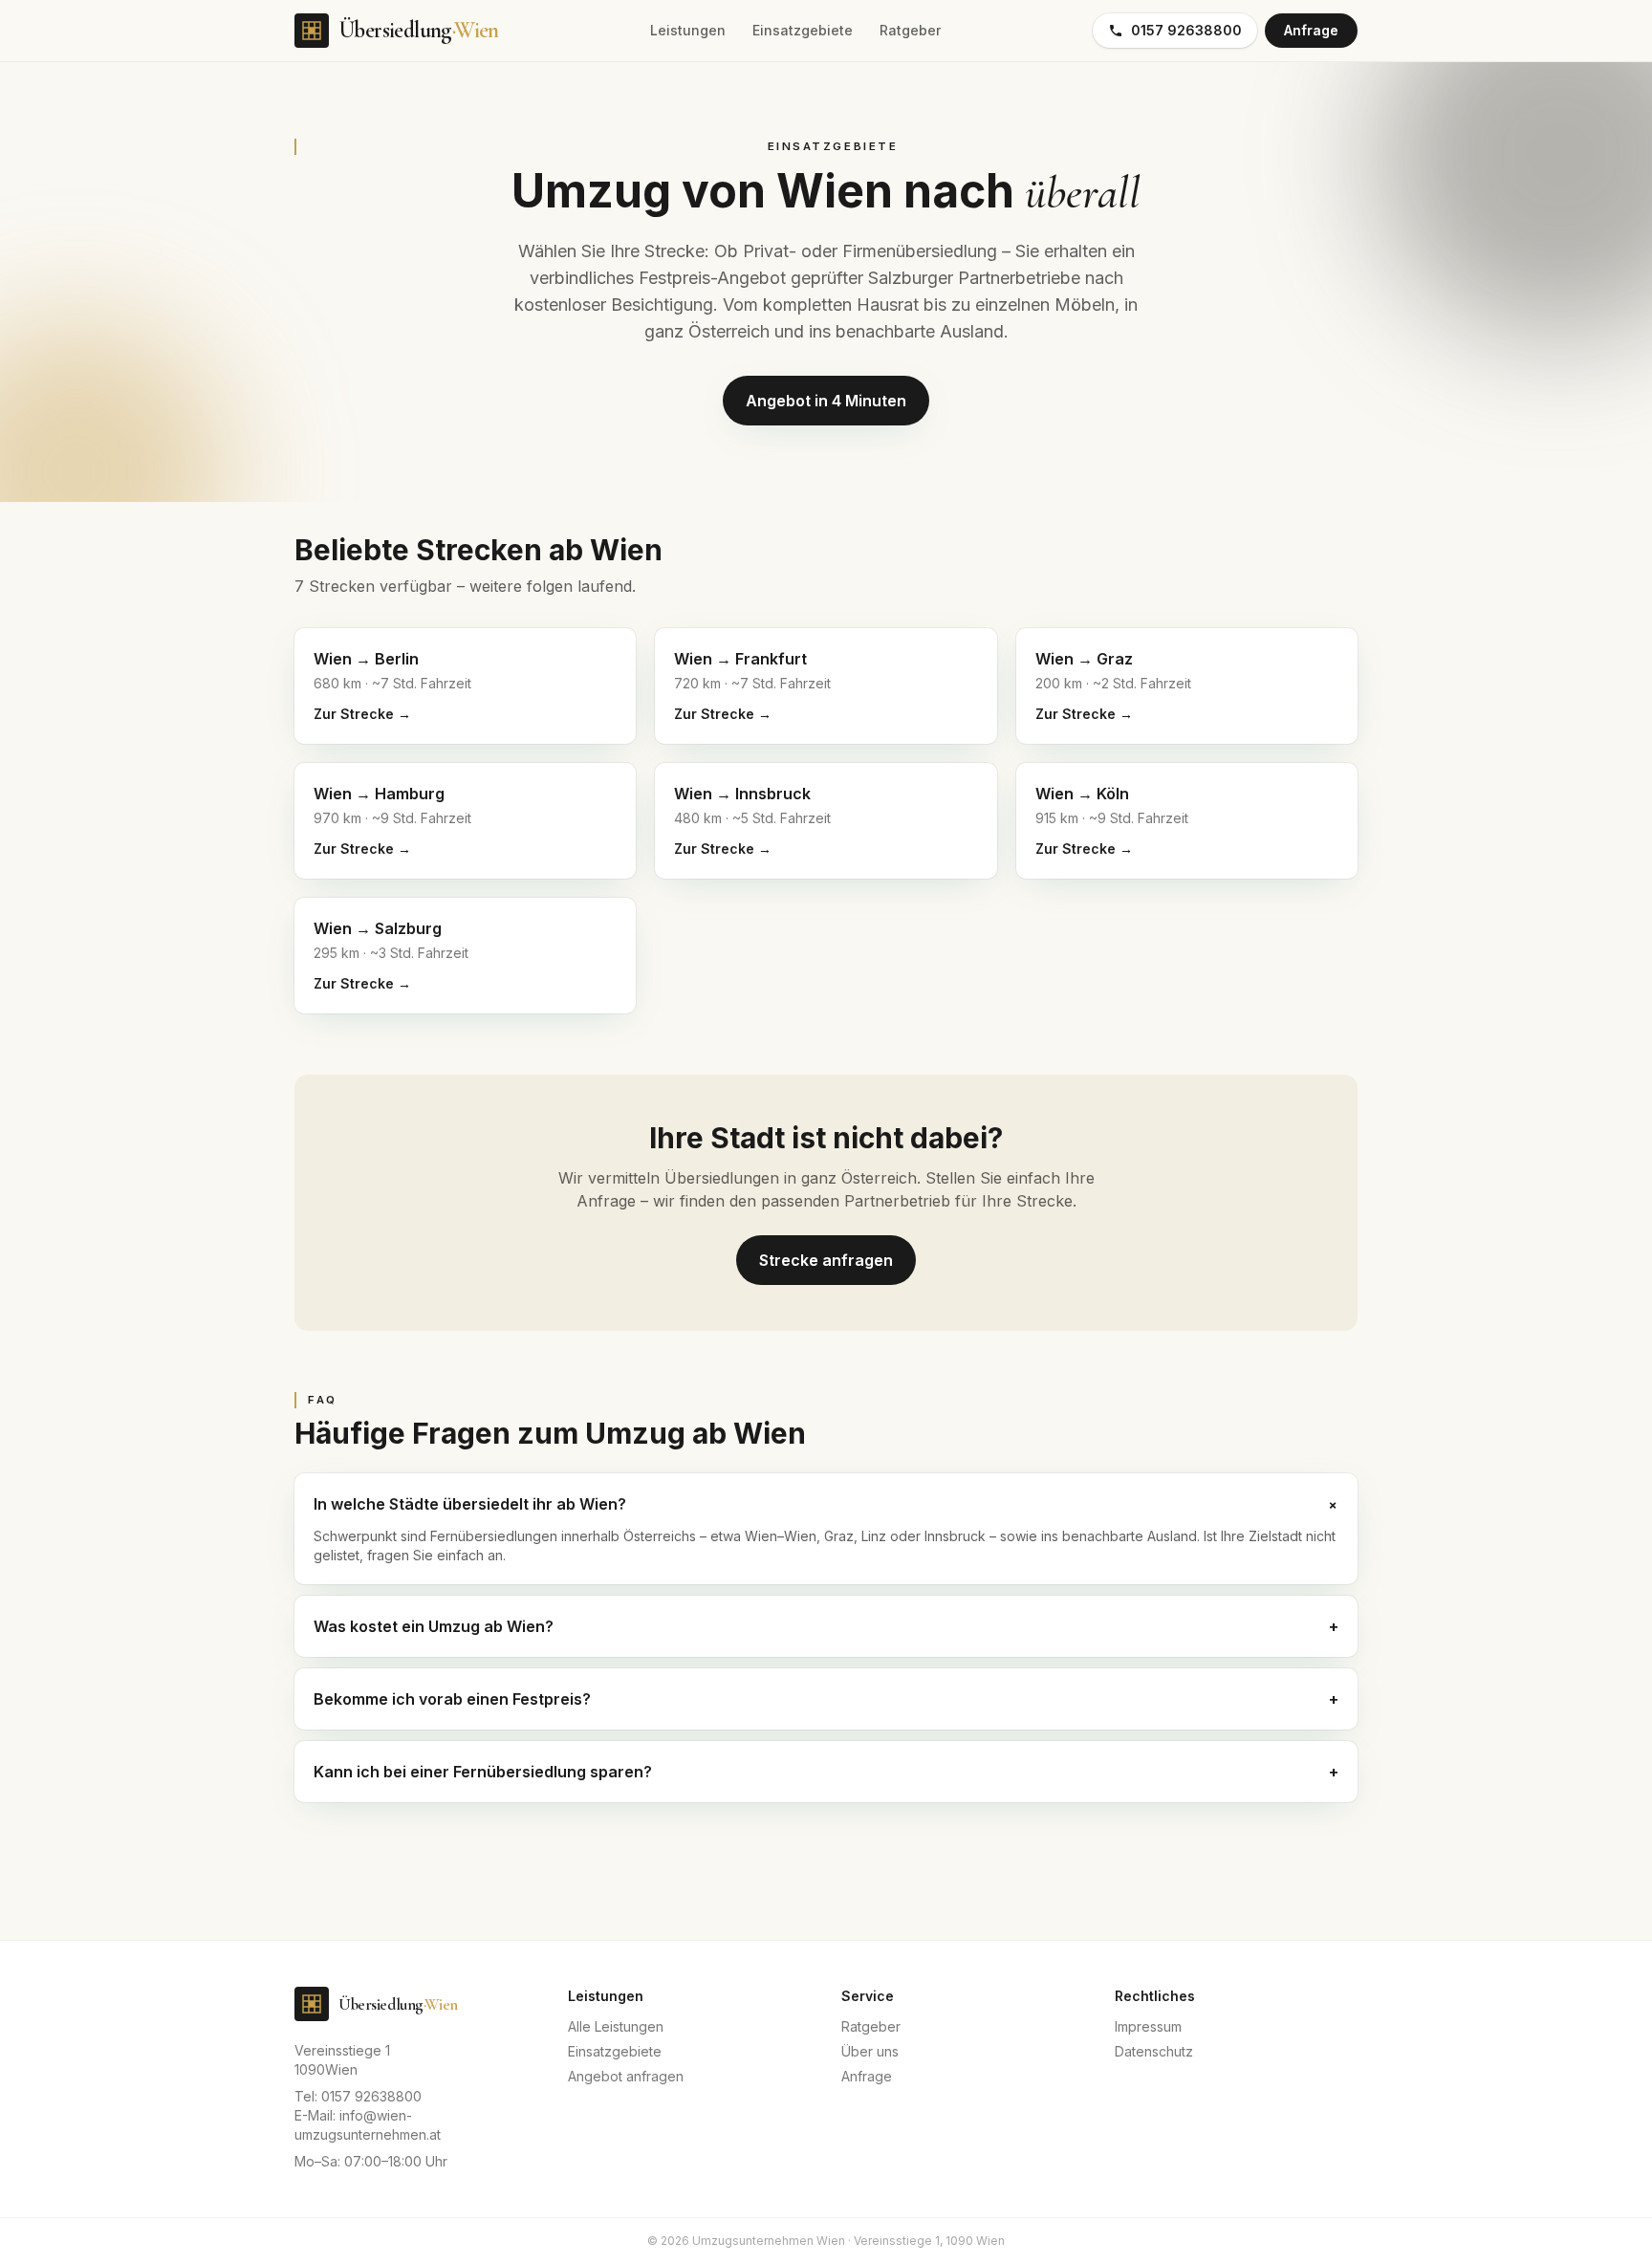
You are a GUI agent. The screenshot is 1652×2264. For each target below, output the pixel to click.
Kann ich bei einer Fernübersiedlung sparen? (826, 1772)
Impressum (1148, 2026)
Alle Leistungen (616, 2026)
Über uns (870, 2051)
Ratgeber (910, 30)
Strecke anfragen (826, 1260)
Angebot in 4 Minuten (826, 401)
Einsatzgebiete (803, 30)
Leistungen (688, 30)
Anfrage (1311, 30)
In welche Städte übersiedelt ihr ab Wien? (826, 1504)
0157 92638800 (1186, 30)
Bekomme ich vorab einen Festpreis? (826, 1699)
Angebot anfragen (626, 2076)
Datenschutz (1154, 2051)
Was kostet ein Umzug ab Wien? (826, 1626)
